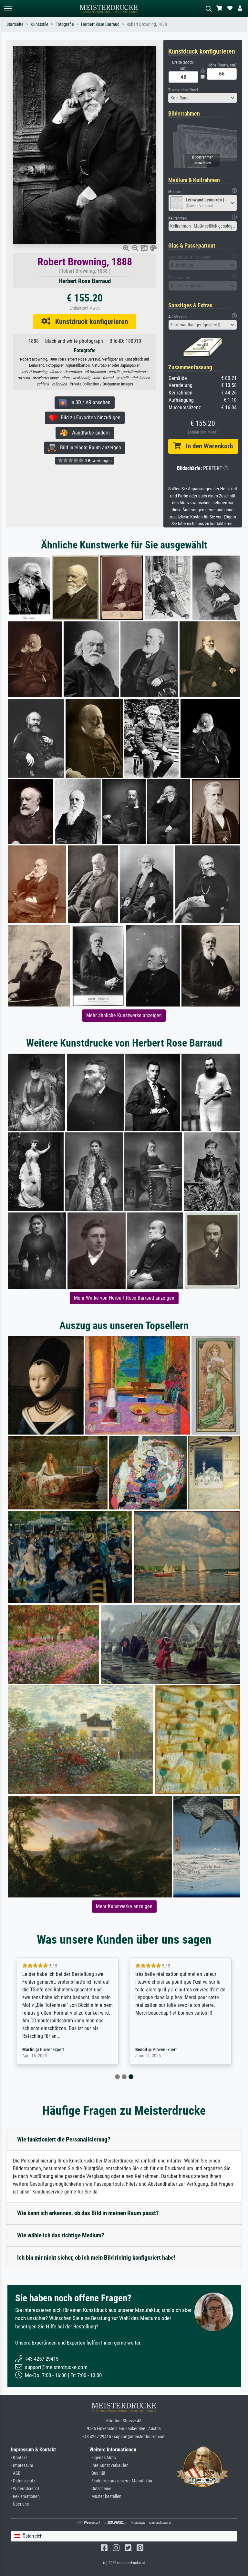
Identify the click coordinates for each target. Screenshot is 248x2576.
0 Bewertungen (98, 461)
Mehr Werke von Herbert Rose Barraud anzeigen (124, 1298)
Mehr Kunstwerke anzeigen (124, 1906)
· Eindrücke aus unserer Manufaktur (121, 2481)
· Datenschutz (23, 2481)
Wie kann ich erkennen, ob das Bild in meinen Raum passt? (88, 2213)
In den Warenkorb (207, 446)
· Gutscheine (100, 2489)
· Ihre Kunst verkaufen (109, 2465)
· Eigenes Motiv (103, 2458)
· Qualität (97, 2473)
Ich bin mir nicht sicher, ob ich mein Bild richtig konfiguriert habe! (96, 2258)
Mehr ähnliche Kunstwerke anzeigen (124, 1015)
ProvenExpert (52, 2050)
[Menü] (8, 9)
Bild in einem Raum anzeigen (89, 448)
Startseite (15, 24)
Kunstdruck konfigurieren (89, 322)
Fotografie (65, 24)
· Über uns (20, 2504)
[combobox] (203, 98)
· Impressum (22, 2465)
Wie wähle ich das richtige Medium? (61, 2235)
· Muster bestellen (105, 2496)
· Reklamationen (25, 2496)
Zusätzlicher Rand (183, 90)
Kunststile (40, 24)
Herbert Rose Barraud (100, 24)
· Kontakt (19, 2458)
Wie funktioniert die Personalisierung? (64, 2139)
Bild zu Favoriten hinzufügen (89, 418)
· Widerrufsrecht (25, 2489)
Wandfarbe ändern (89, 433)
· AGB (16, 2473)
